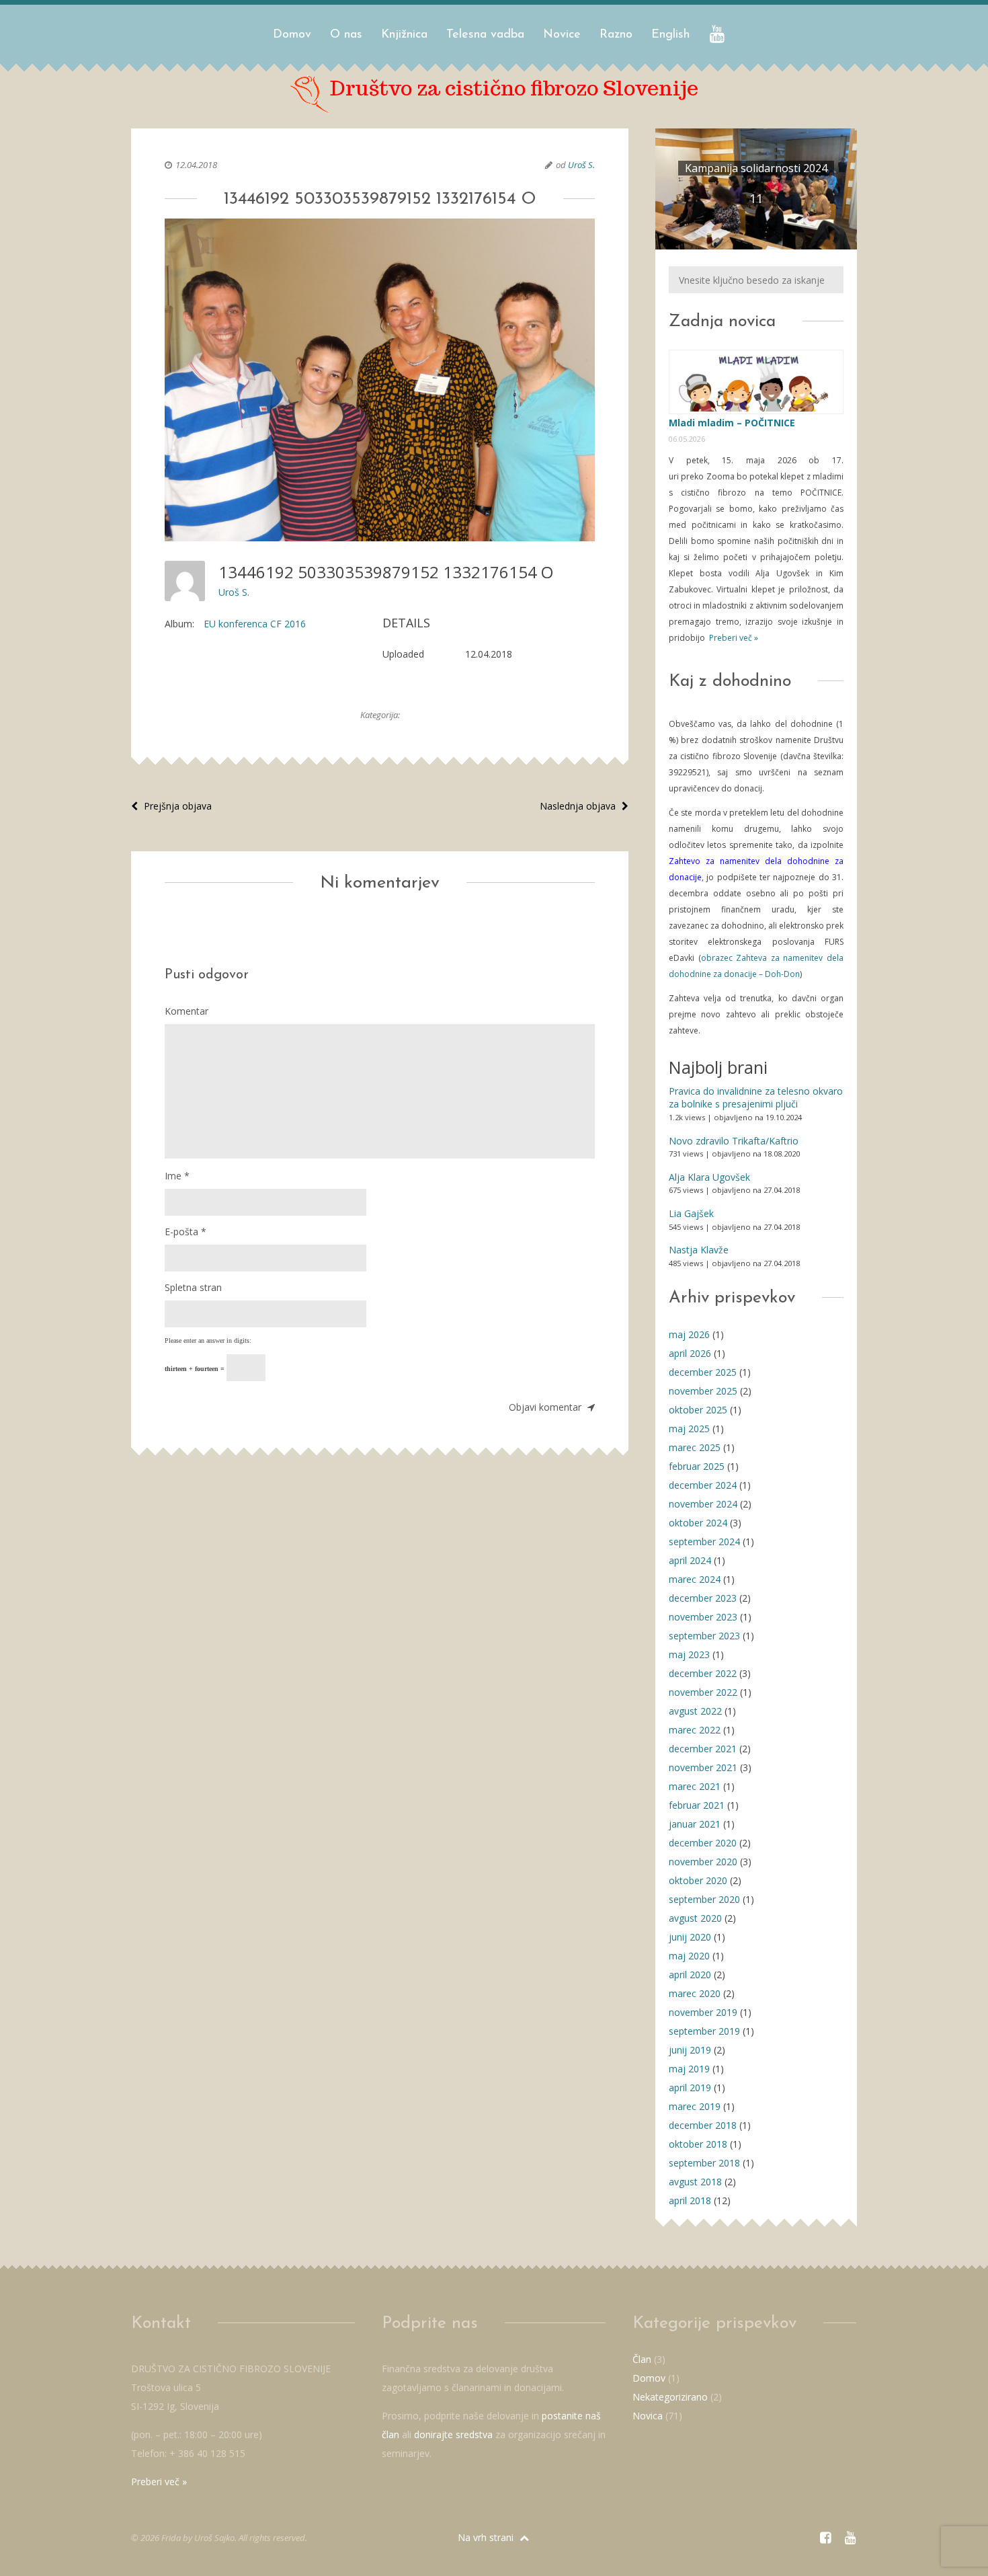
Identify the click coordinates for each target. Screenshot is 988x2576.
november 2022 (703, 1692)
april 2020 (690, 1975)
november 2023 (703, 1617)
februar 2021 (697, 1805)
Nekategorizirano (670, 2397)
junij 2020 (690, 1937)
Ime (177, 1176)
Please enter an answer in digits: (208, 1340)
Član (642, 2359)
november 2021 (703, 1767)
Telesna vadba (485, 35)
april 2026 (690, 1353)
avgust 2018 (695, 2182)
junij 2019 (690, 2050)
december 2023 (703, 1598)
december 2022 (703, 1673)
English (670, 35)
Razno (616, 35)
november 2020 (703, 1862)
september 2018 (704, 2163)
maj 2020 (689, 1956)
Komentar (187, 1011)
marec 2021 (695, 1786)
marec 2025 (695, 1447)
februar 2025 (697, 1466)
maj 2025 (689, 1429)
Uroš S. (581, 165)
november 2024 (703, 1504)
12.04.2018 (196, 165)
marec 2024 (695, 1579)
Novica (648, 2416)
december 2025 (703, 1372)
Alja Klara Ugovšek (709, 1177)
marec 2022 (695, 1730)
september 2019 (704, 2031)
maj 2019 (689, 2069)
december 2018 (703, 2125)
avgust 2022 (695, 1711)
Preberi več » (733, 638)
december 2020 (703, 1843)
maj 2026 (689, 1334)
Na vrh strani (487, 2537)
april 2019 (690, 2087)
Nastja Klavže (699, 1250)
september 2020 (704, 1899)
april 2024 (690, 1560)
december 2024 (703, 1485)
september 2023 (704, 1636)
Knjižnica (404, 35)
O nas (346, 35)
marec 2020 (695, 1993)
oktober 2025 (698, 1410)
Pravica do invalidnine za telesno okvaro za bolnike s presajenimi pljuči (756, 1098)
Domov (292, 35)
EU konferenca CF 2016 (255, 624)
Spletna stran (193, 1287)
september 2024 (704, 1541)
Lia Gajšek (691, 1213)
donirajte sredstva (453, 2434)
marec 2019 (695, 2106)
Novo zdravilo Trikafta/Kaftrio (734, 1141)
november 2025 (703, 1391)
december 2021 (703, 1749)
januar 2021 (695, 1824)
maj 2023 (689, 1654)
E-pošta (186, 1232)
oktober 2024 (698, 1523)
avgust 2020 (695, 1918)
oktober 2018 (698, 2144)
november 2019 (703, 2012)
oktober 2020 (698, 1880)
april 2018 (690, 2200)
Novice (562, 35)
